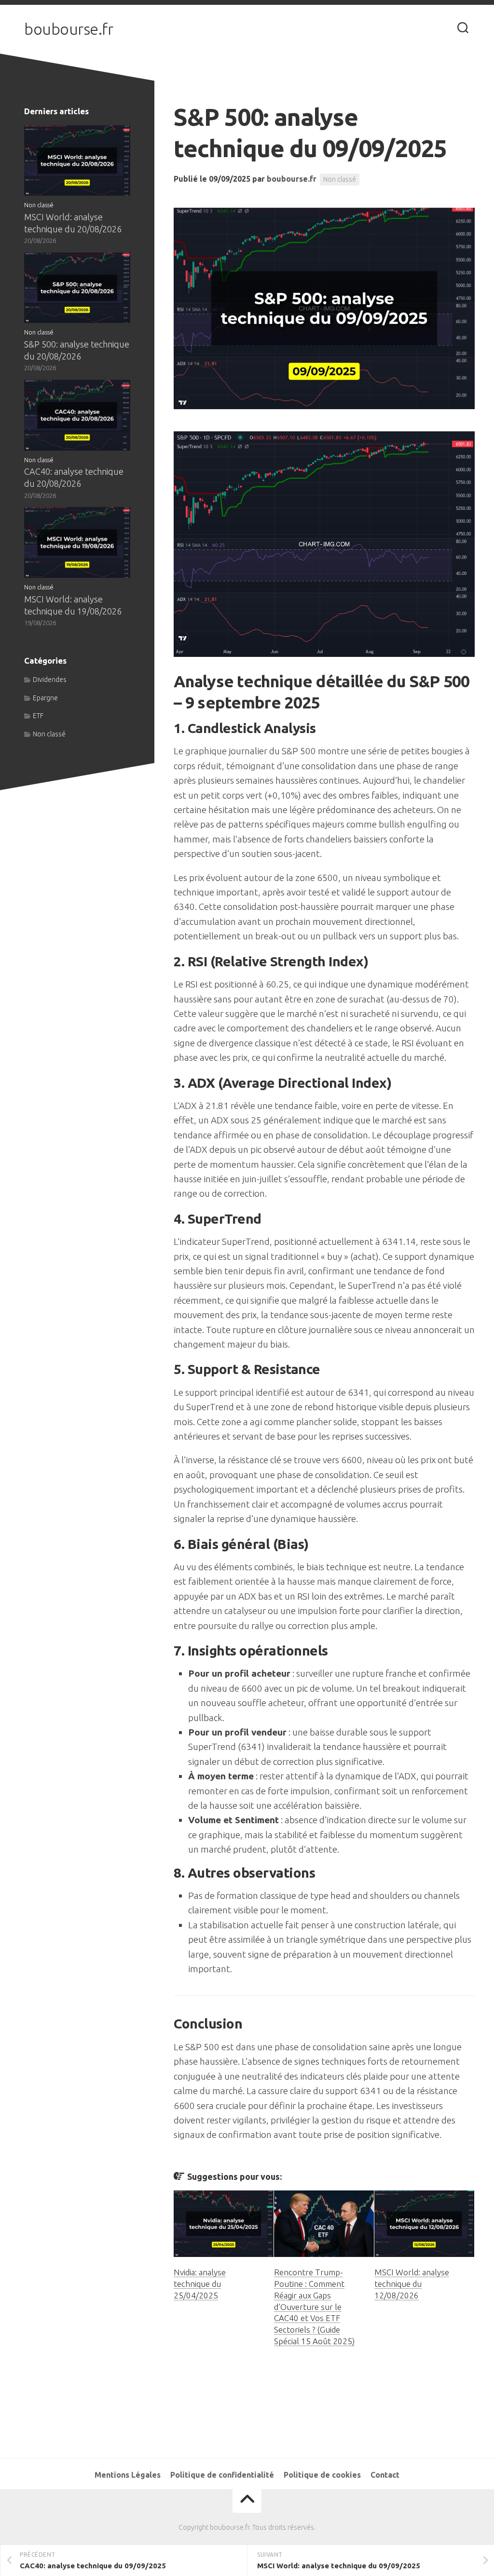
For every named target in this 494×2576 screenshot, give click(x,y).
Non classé (340, 179)
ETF (38, 716)
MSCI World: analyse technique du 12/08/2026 (412, 2284)
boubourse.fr (69, 29)
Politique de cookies (322, 2475)
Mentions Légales (128, 2475)
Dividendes (50, 680)
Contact (385, 2475)
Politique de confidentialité (222, 2475)
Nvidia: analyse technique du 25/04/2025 (200, 2284)
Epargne (45, 698)
